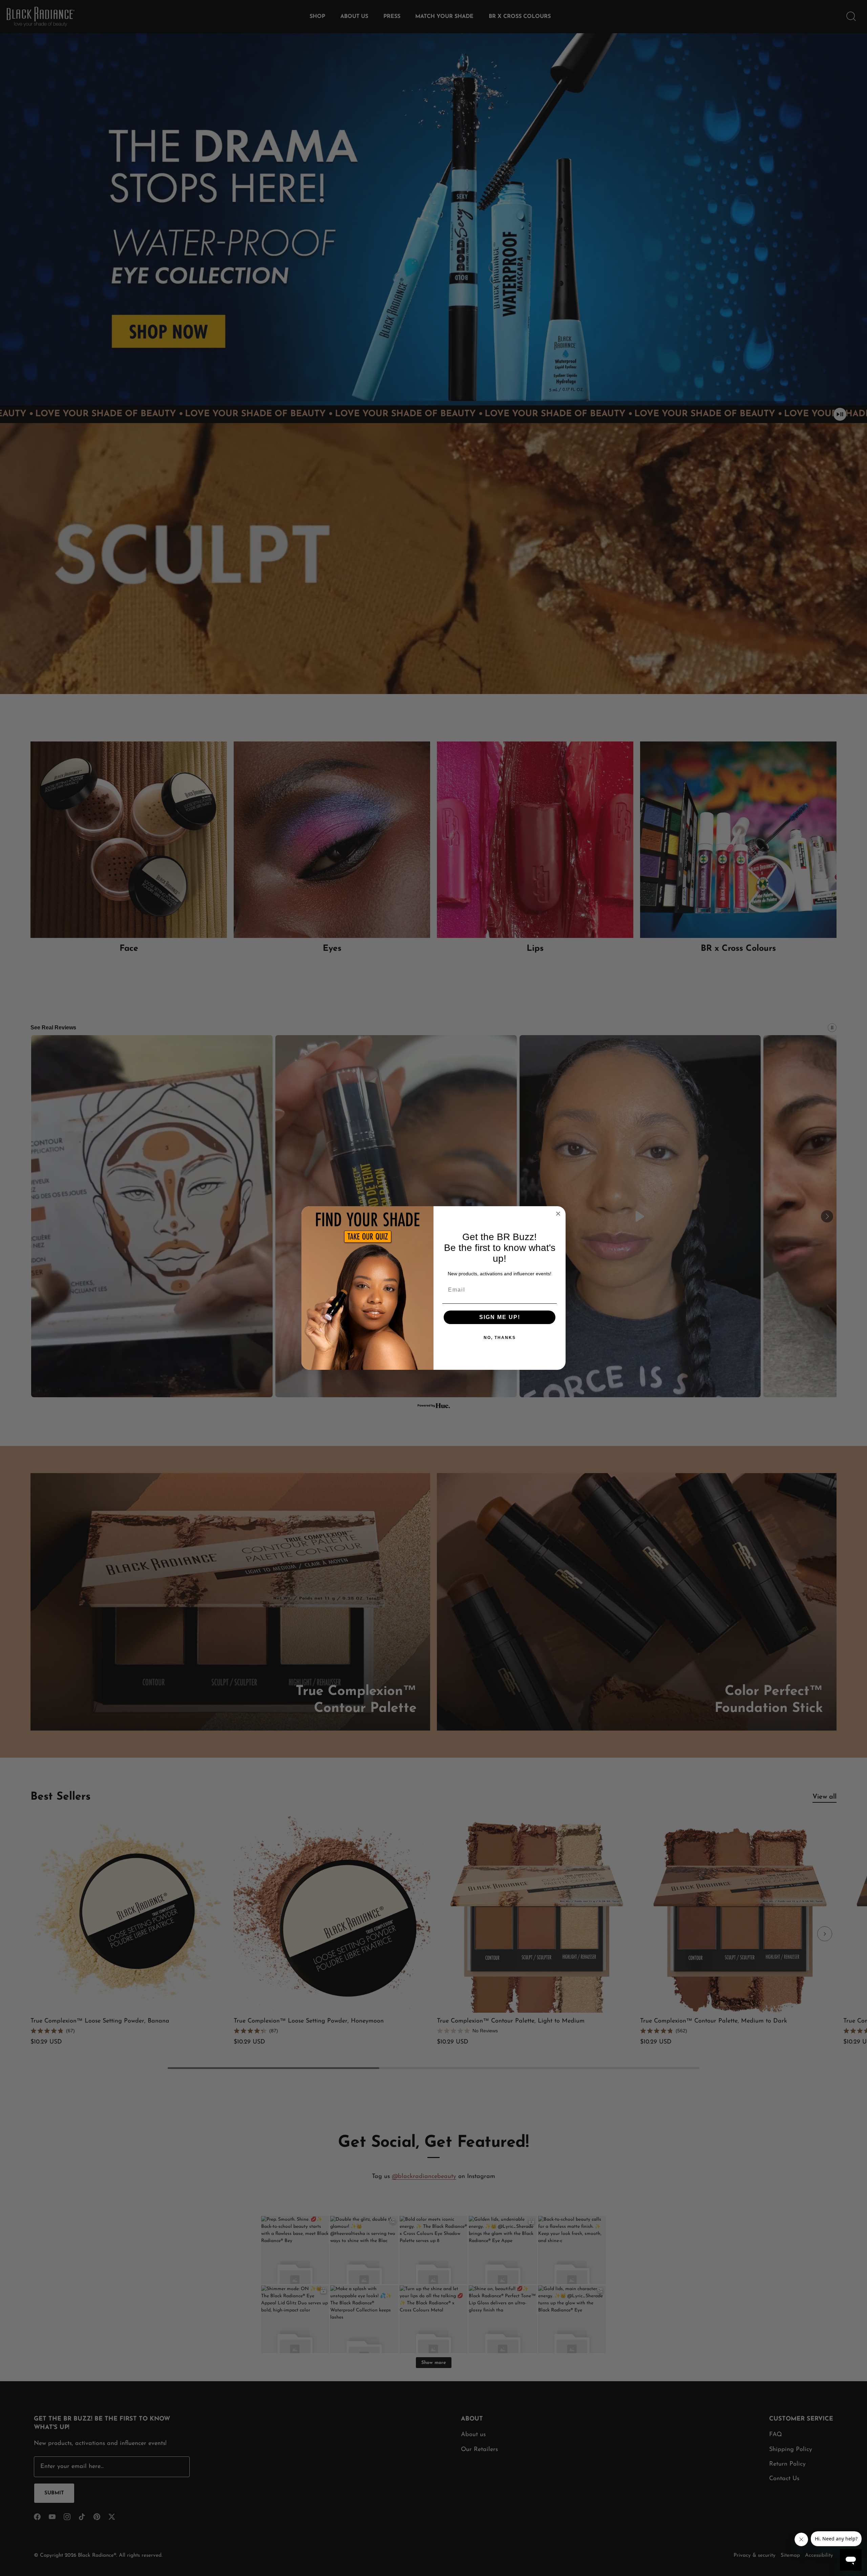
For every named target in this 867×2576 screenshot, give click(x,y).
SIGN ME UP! (500, 1317)
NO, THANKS (500, 1338)
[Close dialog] (558, 1214)
